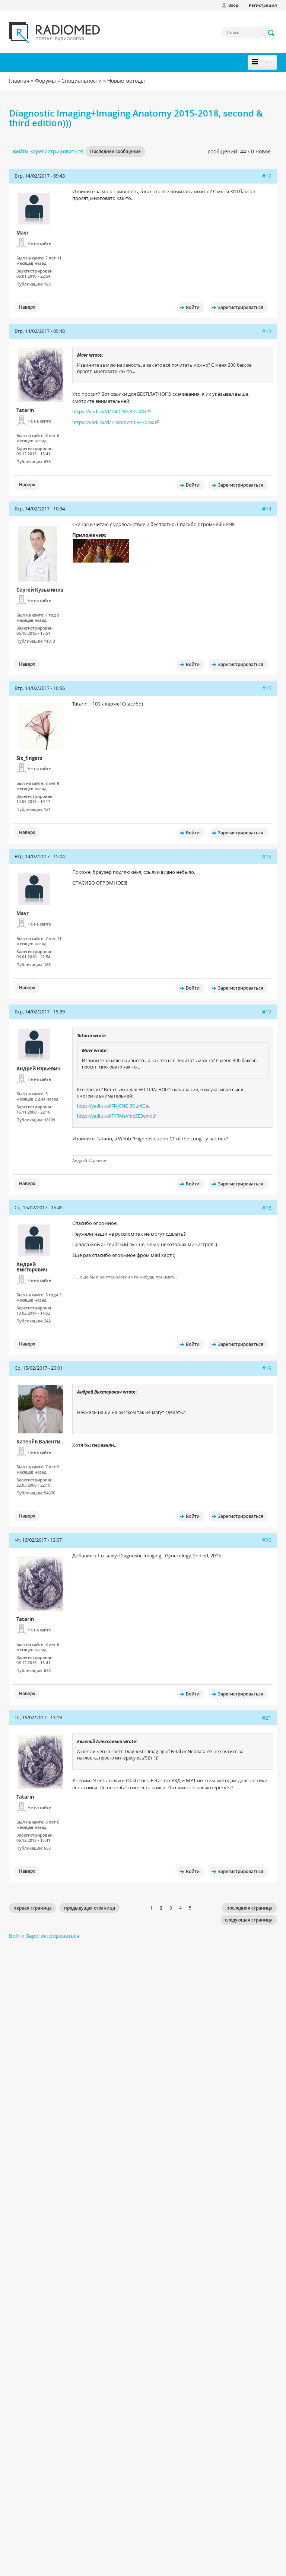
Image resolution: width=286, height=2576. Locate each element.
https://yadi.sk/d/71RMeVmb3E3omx (113, 422)
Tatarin (25, 410)
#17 (267, 1012)
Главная (19, 81)
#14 (267, 509)
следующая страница (249, 1920)
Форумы (45, 81)
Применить (271, 33)
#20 (267, 1540)
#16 (267, 856)
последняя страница (250, 1908)
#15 (267, 688)
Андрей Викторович (32, 1267)
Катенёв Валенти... (41, 1442)
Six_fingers (29, 758)
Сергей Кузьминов (40, 590)
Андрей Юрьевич (39, 1069)
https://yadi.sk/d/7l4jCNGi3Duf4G (109, 411)
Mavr (23, 233)
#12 (267, 176)
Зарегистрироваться (56, 151)
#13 (267, 331)
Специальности (82, 81)
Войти (20, 151)
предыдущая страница (90, 1908)
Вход (233, 5)
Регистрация (263, 5)
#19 (267, 1368)
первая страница (33, 1908)
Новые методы (126, 81)
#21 (267, 1718)
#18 (267, 1208)
